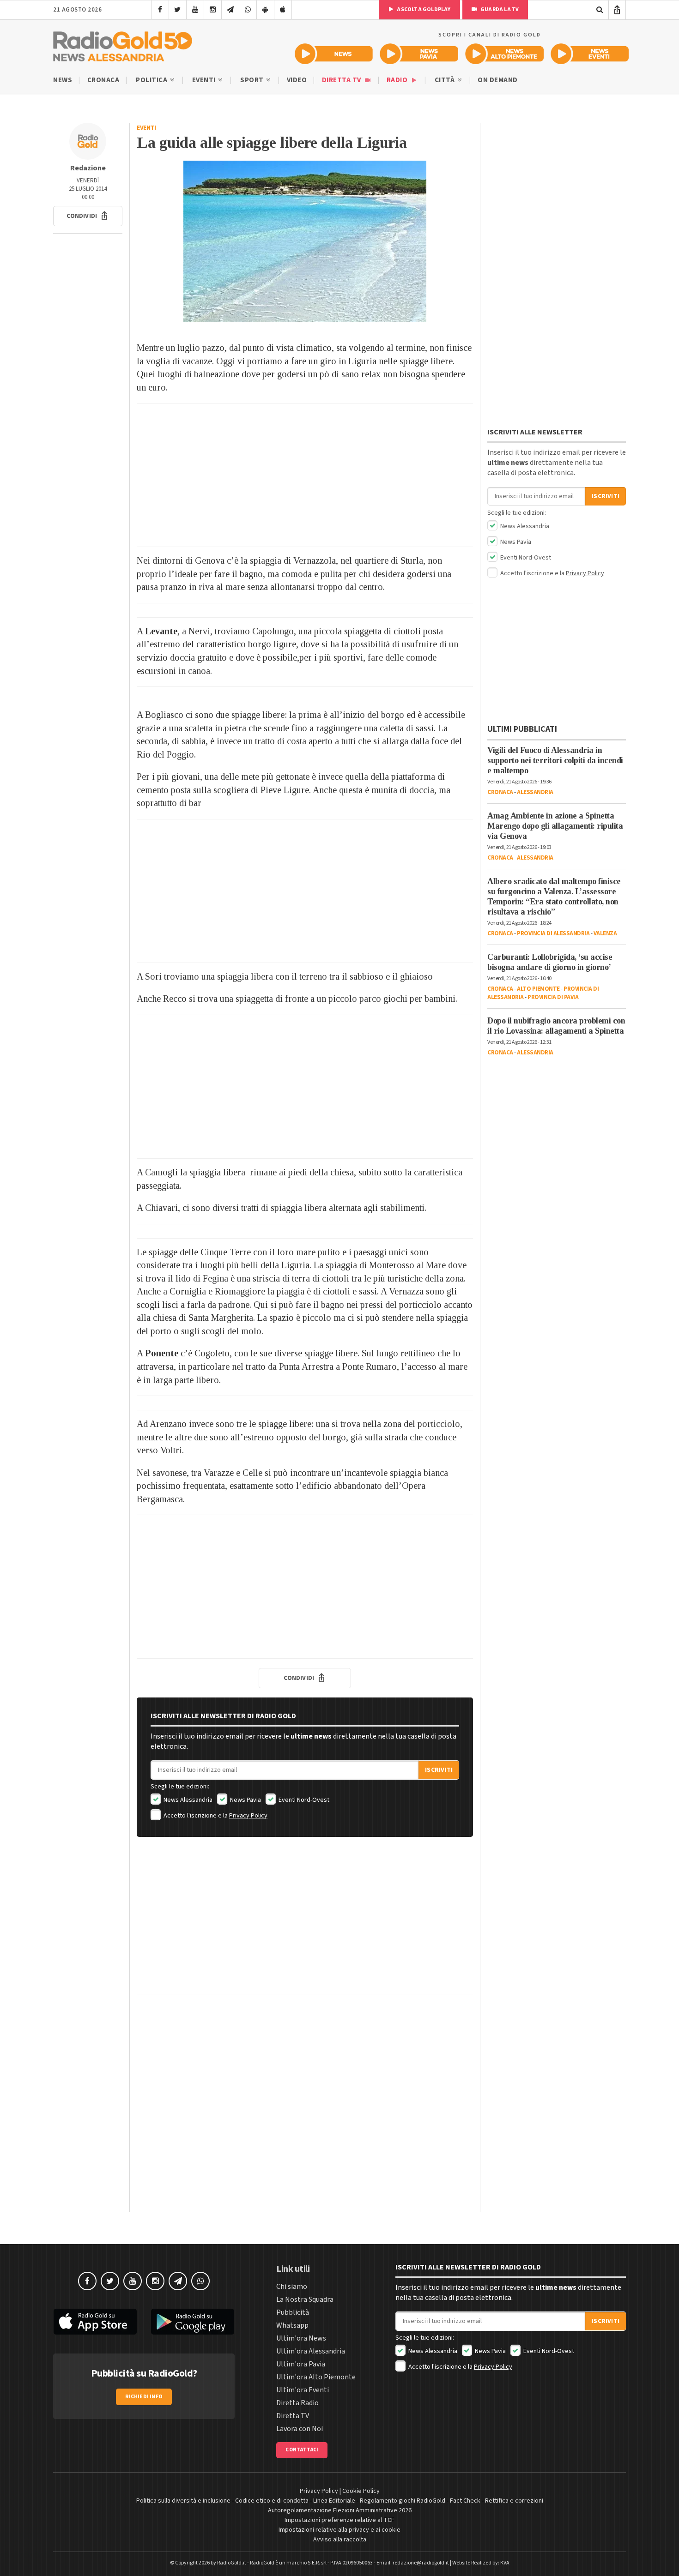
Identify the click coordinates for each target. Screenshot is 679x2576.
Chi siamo (292, 2287)
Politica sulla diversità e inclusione (183, 2501)
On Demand (498, 80)
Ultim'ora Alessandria (311, 2351)
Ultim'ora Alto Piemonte (316, 2377)
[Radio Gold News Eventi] (590, 54)
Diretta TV (343, 80)
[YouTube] (195, 10)
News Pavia (245, 1800)
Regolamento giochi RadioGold (403, 2501)
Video (297, 80)
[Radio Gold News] (334, 54)
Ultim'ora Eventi (303, 2390)
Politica (152, 80)
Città (446, 80)
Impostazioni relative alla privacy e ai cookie (339, 2530)
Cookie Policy (361, 2491)
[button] (88, 216)
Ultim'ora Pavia (301, 2364)
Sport (253, 80)
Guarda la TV (499, 9)
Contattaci (302, 2450)
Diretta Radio (297, 2403)
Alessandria (535, 792)
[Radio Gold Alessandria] (123, 44)
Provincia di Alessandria (553, 933)
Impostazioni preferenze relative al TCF (339, 2520)
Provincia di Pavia (553, 997)
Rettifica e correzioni (514, 2501)
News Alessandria (187, 1800)
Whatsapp (292, 2325)
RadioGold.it (232, 2563)
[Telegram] (230, 10)
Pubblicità (293, 2312)
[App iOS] (283, 10)
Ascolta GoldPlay (423, 9)
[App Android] (265, 10)
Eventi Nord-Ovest (303, 1800)
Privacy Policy (248, 1816)
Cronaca (103, 80)
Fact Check (465, 2501)
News (63, 80)
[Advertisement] (305, 475)
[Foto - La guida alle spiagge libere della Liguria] (305, 241)
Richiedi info (144, 2397)
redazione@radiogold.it (421, 2563)
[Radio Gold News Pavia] (419, 54)
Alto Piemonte (538, 989)
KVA (505, 2563)
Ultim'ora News (301, 2338)
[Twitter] (178, 10)
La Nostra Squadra (305, 2299)
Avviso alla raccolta (340, 2540)
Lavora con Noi (300, 2429)
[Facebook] (160, 10)
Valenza (605, 933)
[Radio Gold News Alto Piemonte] (505, 54)
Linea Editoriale (334, 2501)
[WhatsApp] (248, 10)
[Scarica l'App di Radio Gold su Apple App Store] (95, 2322)
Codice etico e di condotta (272, 2501)
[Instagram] (213, 10)
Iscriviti (439, 1770)
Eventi (205, 80)
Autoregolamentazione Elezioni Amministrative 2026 (340, 2510)
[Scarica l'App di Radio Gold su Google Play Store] (193, 2322)
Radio (398, 80)
